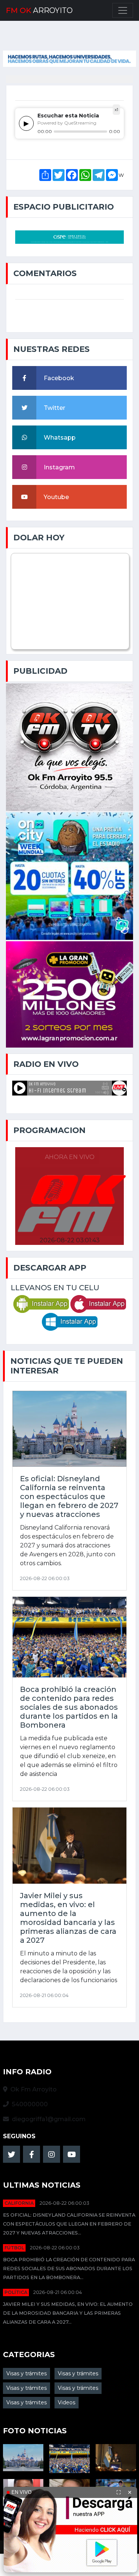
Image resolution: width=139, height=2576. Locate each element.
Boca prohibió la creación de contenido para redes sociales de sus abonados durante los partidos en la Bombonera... (69, 2268)
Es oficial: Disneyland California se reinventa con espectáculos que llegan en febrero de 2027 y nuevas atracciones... (69, 2224)
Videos (67, 2402)
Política (16, 2292)
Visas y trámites (27, 2373)
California (19, 2203)
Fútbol (14, 2248)
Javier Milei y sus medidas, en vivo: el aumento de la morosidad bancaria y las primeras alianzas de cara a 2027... (68, 2313)
